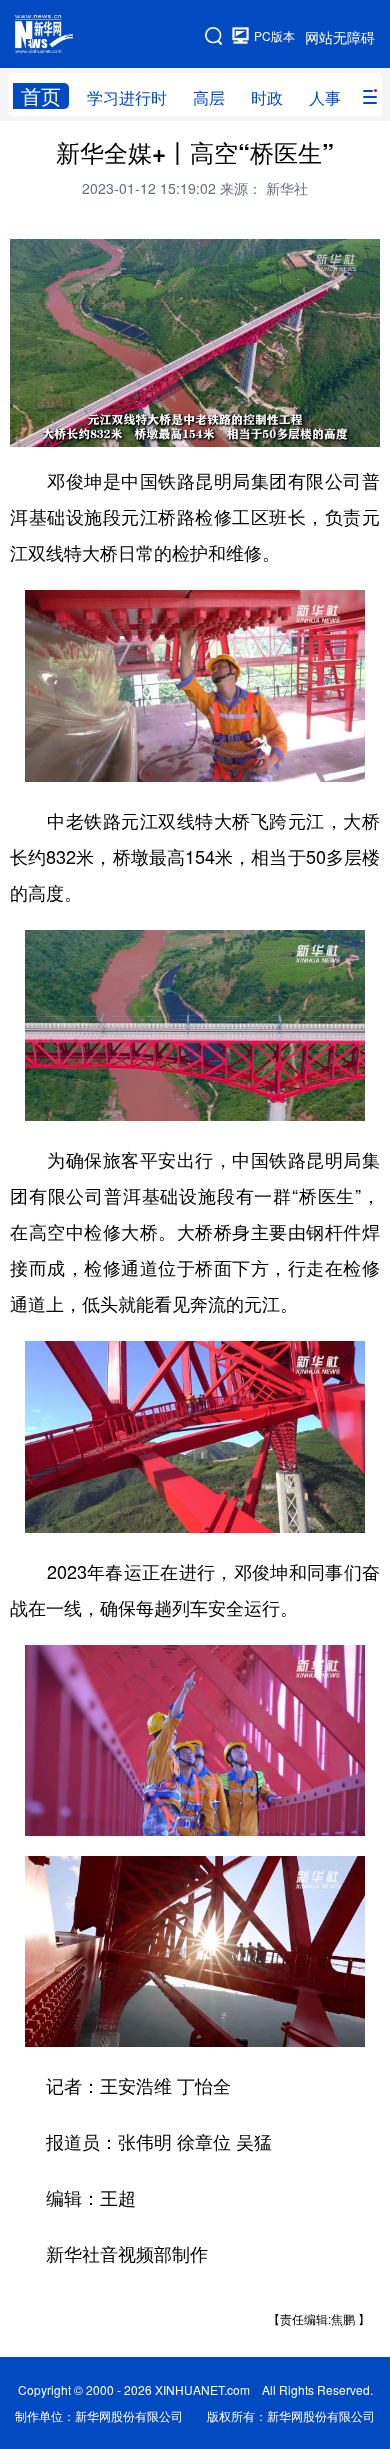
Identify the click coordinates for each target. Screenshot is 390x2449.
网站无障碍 (340, 37)
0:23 (66, 427)
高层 (209, 97)
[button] (27, 425)
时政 (267, 97)
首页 (41, 96)
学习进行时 (127, 97)
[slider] (307, 426)
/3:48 (96, 427)
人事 (325, 97)
